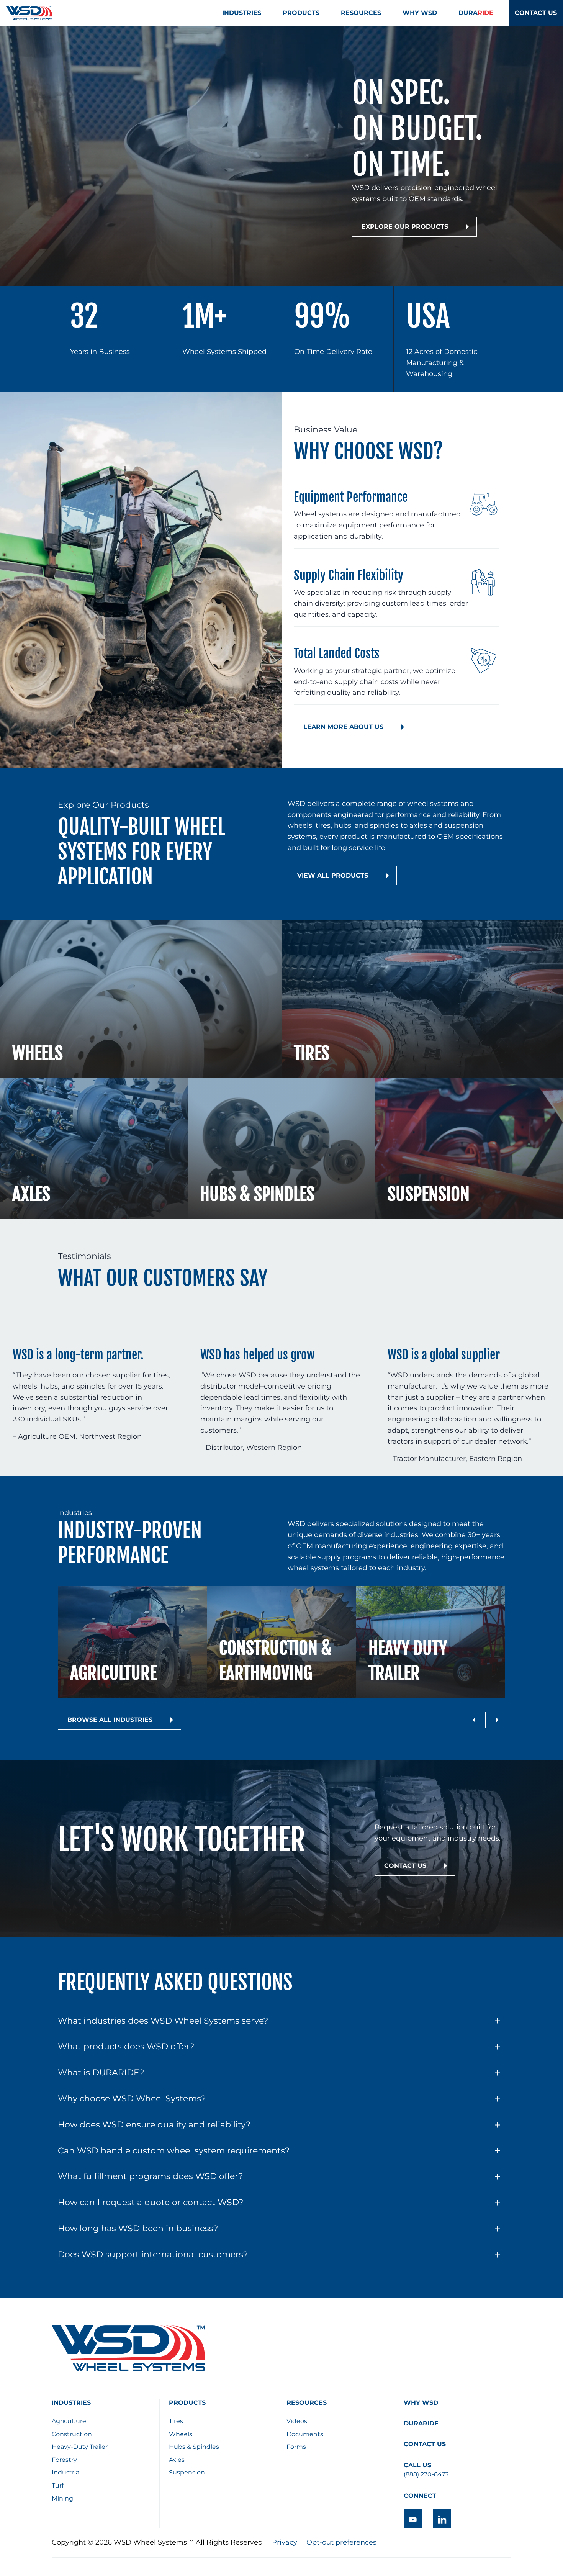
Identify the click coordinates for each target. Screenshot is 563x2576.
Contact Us (536, 13)
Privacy (285, 2542)
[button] (474, 1720)
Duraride (421, 2423)
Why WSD (421, 2403)
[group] (132, 1642)
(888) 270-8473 (426, 2474)
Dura (476, 13)
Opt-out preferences (341, 2542)
